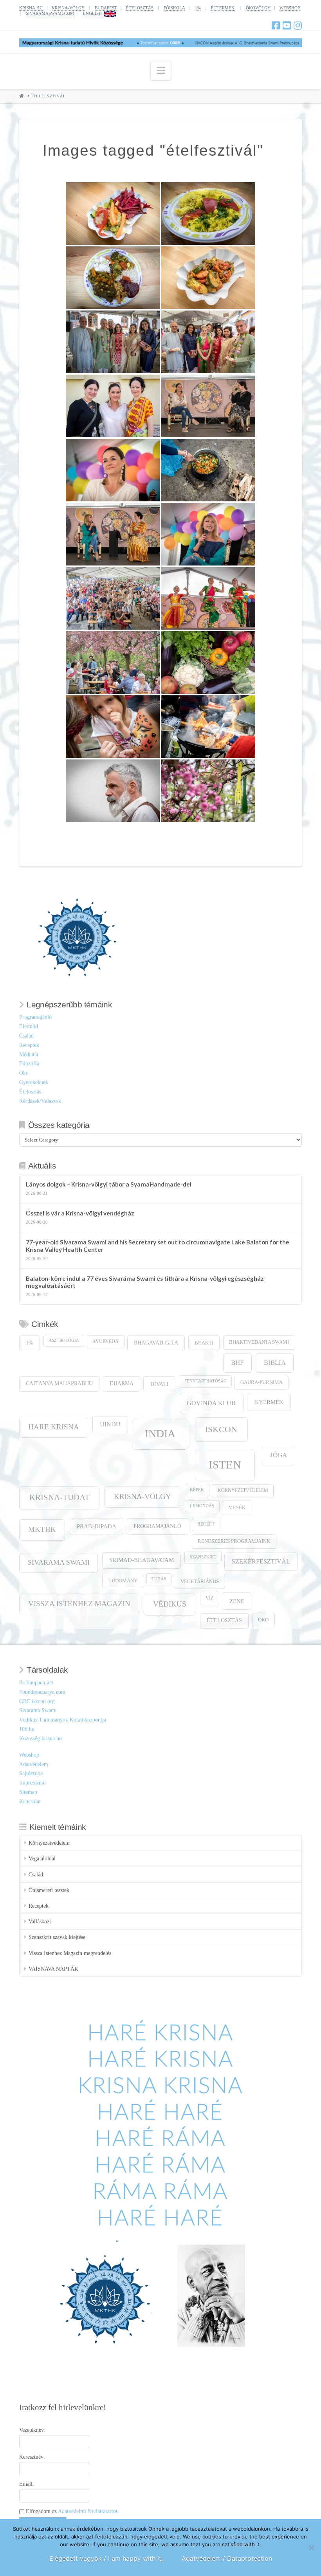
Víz (209, 1598)
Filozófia (29, 1064)
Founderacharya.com (42, 1692)
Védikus (170, 1604)
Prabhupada (96, 1526)
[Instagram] (298, 25)
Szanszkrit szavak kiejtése (57, 1937)
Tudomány (123, 1581)
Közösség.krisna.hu (41, 1739)
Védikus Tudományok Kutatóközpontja (63, 1720)
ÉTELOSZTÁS (140, 8)
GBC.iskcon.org (37, 1701)
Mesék (237, 1508)
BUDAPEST (106, 8)
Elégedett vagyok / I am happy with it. (106, 2558)
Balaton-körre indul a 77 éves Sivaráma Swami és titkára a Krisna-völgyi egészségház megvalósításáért (145, 1282)
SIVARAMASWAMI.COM (50, 13)
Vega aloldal (42, 1859)
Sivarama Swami (59, 1562)
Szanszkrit (203, 1557)
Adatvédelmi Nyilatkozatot (88, 2511)
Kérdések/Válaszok (40, 1101)
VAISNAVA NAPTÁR (53, 1969)
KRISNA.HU (31, 8)
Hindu (110, 1424)
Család (26, 1036)
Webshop (29, 1755)
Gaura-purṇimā (261, 1382)
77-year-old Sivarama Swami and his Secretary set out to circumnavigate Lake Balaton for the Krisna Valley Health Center (158, 1246)
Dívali (160, 1384)
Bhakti (204, 1343)
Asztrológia (64, 1340)
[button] (161, 71)
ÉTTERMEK (223, 8)
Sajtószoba (31, 1773)
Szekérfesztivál (261, 1561)
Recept (206, 1524)
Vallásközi (40, 1922)
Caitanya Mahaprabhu (59, 1383)
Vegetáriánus (200, 1581)
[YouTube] (287, 25)
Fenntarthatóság (206, 1381)
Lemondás (202, 1506)
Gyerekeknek (34, 1082)
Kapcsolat (30, 1801)
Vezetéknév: (32, 2430)
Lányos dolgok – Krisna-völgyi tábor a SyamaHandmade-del (109, 1184)
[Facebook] (276, 25)
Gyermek (269, 1402)
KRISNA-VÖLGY (68, 8)
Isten (225, 1465)
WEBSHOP (290, 8)
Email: (27, 2484)
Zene (237, 1601)
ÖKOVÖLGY (258, 8)
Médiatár (29, 1055)
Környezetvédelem (243, 1491)
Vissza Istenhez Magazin (79, 1604)
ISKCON (221, 1429)
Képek (197, 1490)
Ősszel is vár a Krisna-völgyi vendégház (80, 1213)
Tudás (159, 1579)
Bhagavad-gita (156, 1343)
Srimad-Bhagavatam (142, 1560)
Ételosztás (30, 1092)
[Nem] (311, 2547)
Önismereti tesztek (49, 1890)
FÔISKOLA (174, 8)
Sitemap (28, 1792)
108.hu (27, 1729)
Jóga (279, 1455)
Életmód (29, 1026)
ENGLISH (92, 13)
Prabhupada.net (36, 1683)
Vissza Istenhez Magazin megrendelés (70, 1953)
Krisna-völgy (142, 1496)
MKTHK (42, 1529)
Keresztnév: (32, 2457)
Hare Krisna (54, 1427)
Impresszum (32, 1783)
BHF (237, 1363)
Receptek (29, 1045)
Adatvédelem (34, 1764)
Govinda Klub (211, 1403)
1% (198, 8)
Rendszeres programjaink (234, 1541)
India (160, 1433)
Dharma (122, 1383)
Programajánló (35, 1017)
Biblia (275, 1363)
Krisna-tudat (60, 1497)
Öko (24, 1073)
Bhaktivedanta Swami (259, 1342)
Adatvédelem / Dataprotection (227, 2558)
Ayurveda (105, 1342)
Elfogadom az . (72, 2511)
